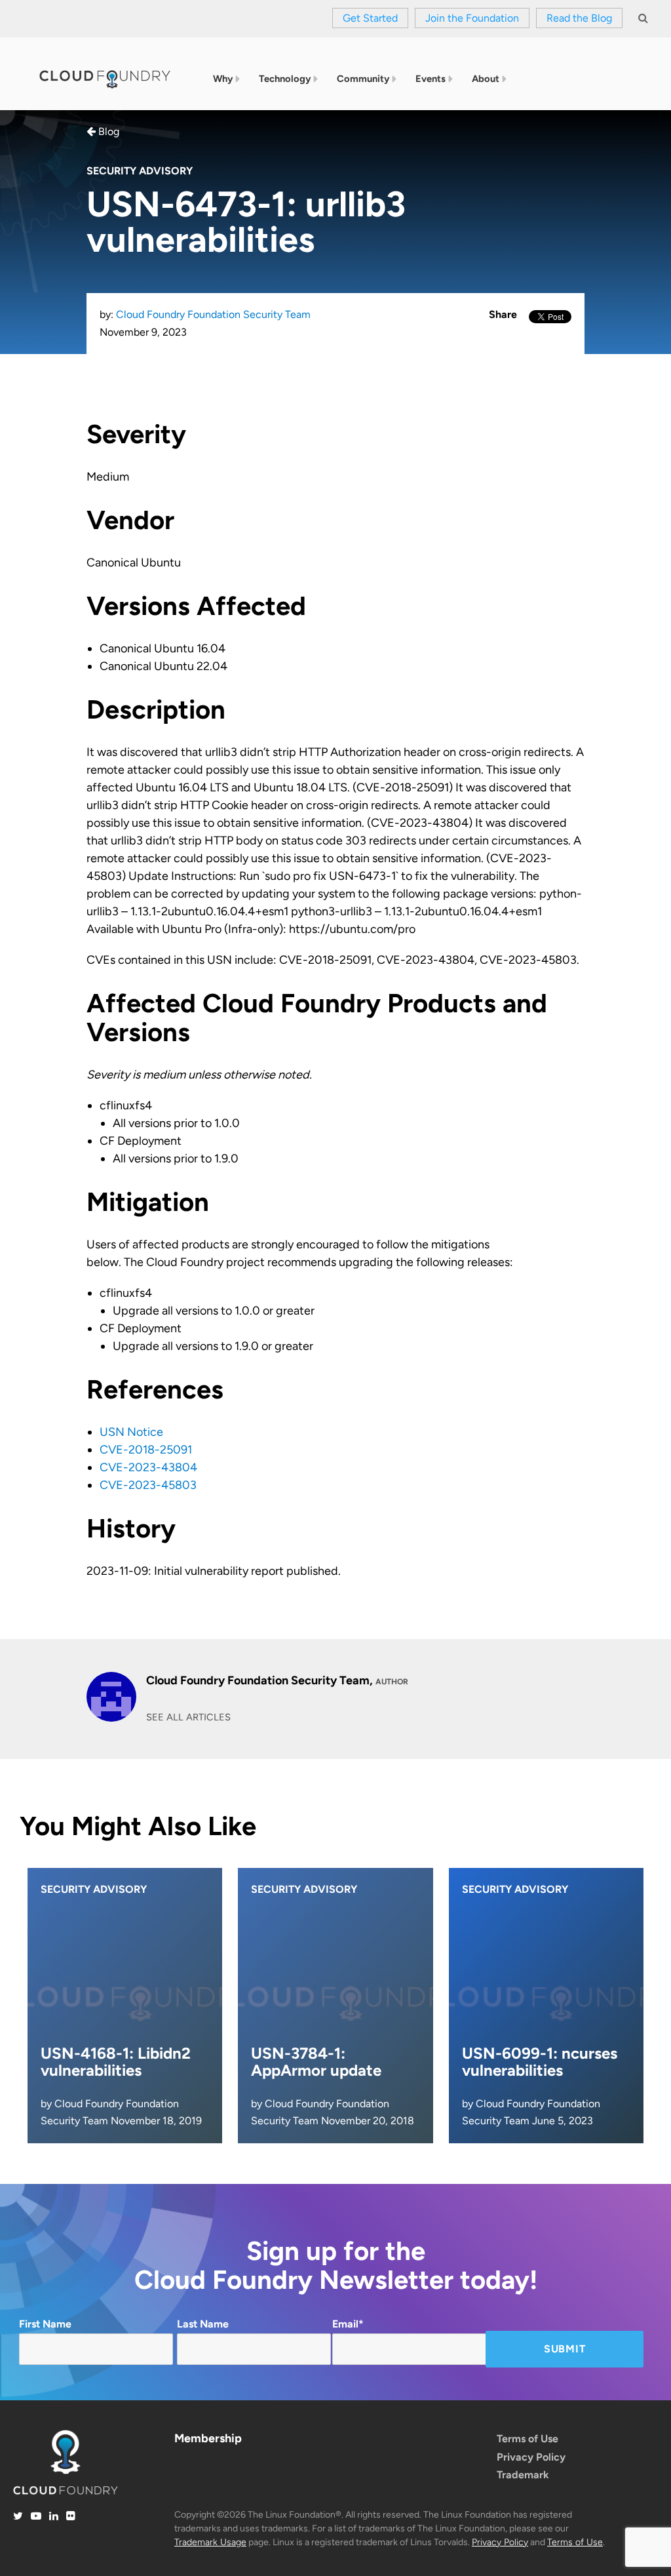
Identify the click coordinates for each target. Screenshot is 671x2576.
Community (363, 79)
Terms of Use (527, 2439)
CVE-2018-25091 (146, 1450)
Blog (107, 131)
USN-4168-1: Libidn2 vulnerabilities (116, 2062)
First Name (45, 2324)
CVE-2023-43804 (148, 1467)
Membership (208, 2438)
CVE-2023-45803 (148, 1485)
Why (223, 79)
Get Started (370, 18)
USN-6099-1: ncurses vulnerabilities (540, 2062)
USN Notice (131, 1432)
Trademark (523, 2475)
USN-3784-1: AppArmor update (316, 2062)
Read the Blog (579, 18)
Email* (348, 2324)
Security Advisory (140, 171)
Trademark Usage (210, 2542)
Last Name (203, 2324)
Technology (285, 79)
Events (431, 79)
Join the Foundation (472, 18)
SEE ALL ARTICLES (188, 1717)
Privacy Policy (531, 2457)
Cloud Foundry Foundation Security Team (213, 314)
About (486, 79)
